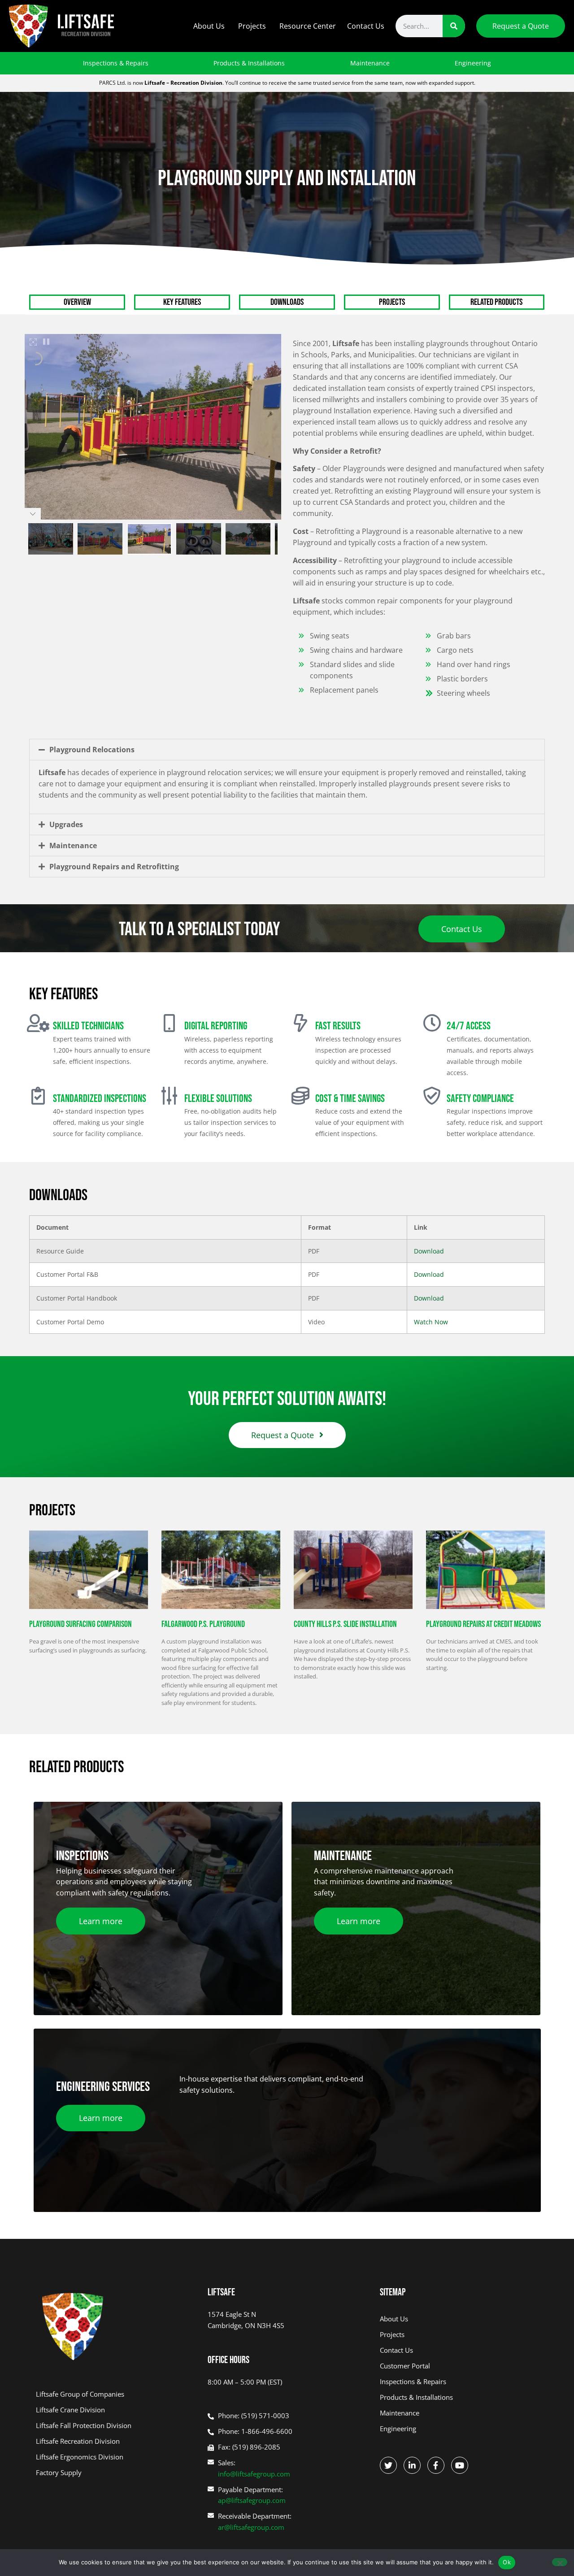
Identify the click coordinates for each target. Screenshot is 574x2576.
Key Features (182, 302)
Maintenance (370, 63)
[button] (287, 750)
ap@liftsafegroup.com (252, 2500)
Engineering (473, 63)
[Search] (454, 26)
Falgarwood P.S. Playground (203, 1624)
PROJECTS (392, 302)
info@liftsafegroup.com (254, 2474)
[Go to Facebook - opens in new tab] (436, 2465)
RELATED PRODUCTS (496, 302)
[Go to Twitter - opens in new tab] (388, 2465)
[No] (560, 2562)
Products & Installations (249, 63)
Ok (507, 2562)
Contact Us (366, 26)
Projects (252, 26)
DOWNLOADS (287, 302)
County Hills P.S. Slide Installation (345, 1624)
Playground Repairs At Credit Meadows (483, 1624)
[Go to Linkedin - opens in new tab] (412, 2465)
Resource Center (308, 26)
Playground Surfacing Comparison (80, 1624)
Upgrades (66, 824)
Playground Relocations (92, 750)
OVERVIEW (77, 302)
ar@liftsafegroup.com (251, 2527)
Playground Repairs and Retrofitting (114, 867)
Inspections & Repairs (116, 63)
